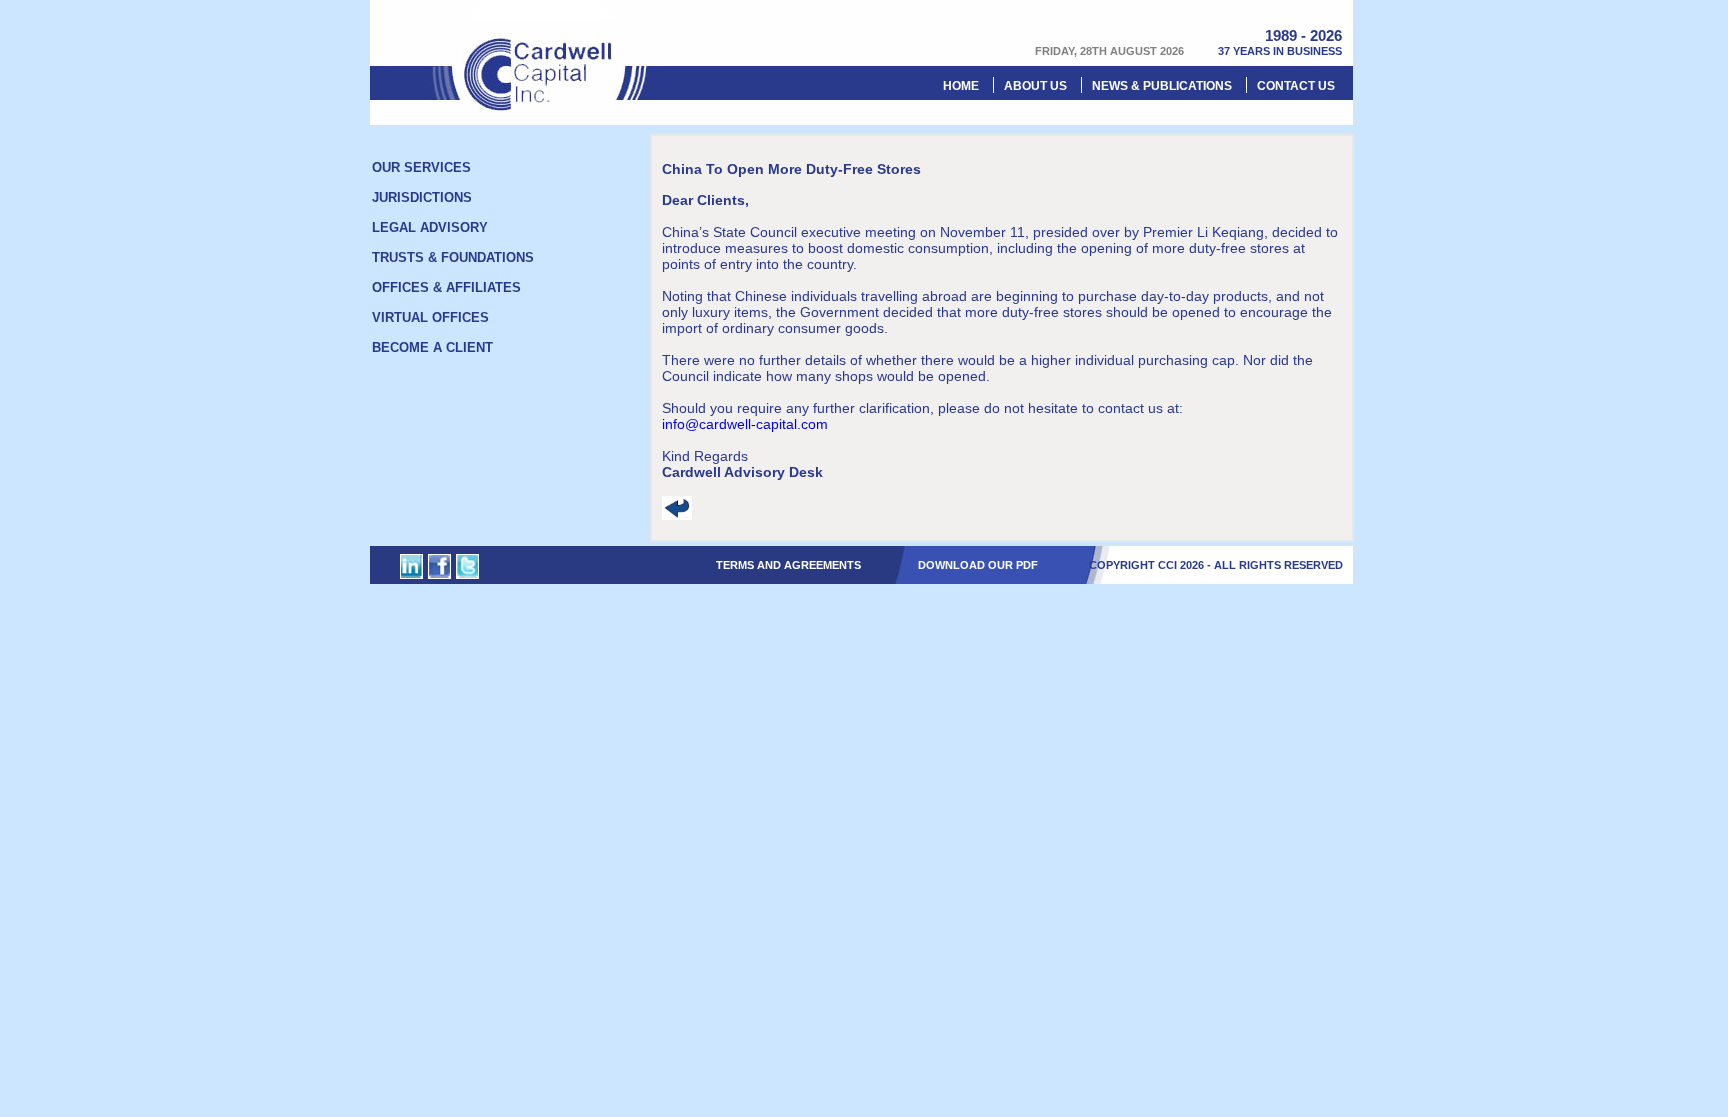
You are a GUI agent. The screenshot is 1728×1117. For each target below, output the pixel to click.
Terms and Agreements (788, 565)
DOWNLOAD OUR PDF (978, 565)
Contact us (1296, 86)
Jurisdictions (422, 197)
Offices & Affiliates (446, 287)
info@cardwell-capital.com (745, 424)
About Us (1035, 86)
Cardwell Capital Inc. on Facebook (439, 566)
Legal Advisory (430, 227)
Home (961, 86)
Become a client (432, 347)
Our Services (421, 167)
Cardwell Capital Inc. (540, 55)
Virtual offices (430, 317)
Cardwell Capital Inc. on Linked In (411, 566)
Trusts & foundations (453, 257)
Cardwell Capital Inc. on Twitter (467, 566)
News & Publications (1162, 86)
